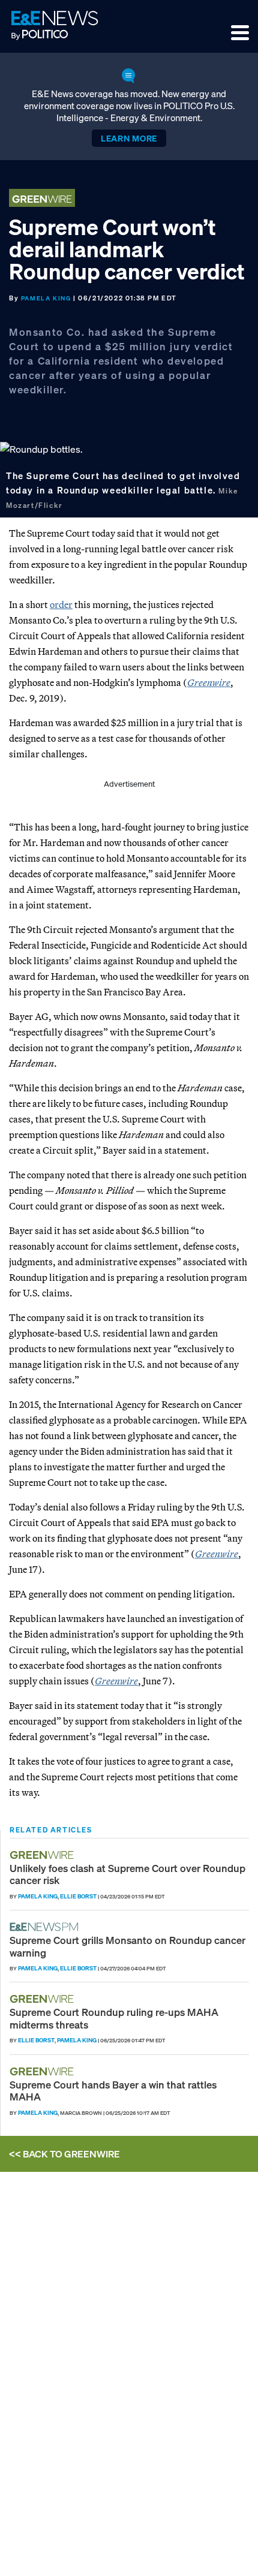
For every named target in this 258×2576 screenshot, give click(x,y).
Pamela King (46, 298)
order (61, 604)
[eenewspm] (47, 1927)
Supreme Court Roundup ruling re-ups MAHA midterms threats (114, 2018)
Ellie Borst (78, 1896)
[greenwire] (43, 1855)
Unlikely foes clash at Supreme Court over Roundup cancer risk (127, 1874)
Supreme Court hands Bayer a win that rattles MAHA (113, 2091)
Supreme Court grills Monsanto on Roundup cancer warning (127, 1946)
